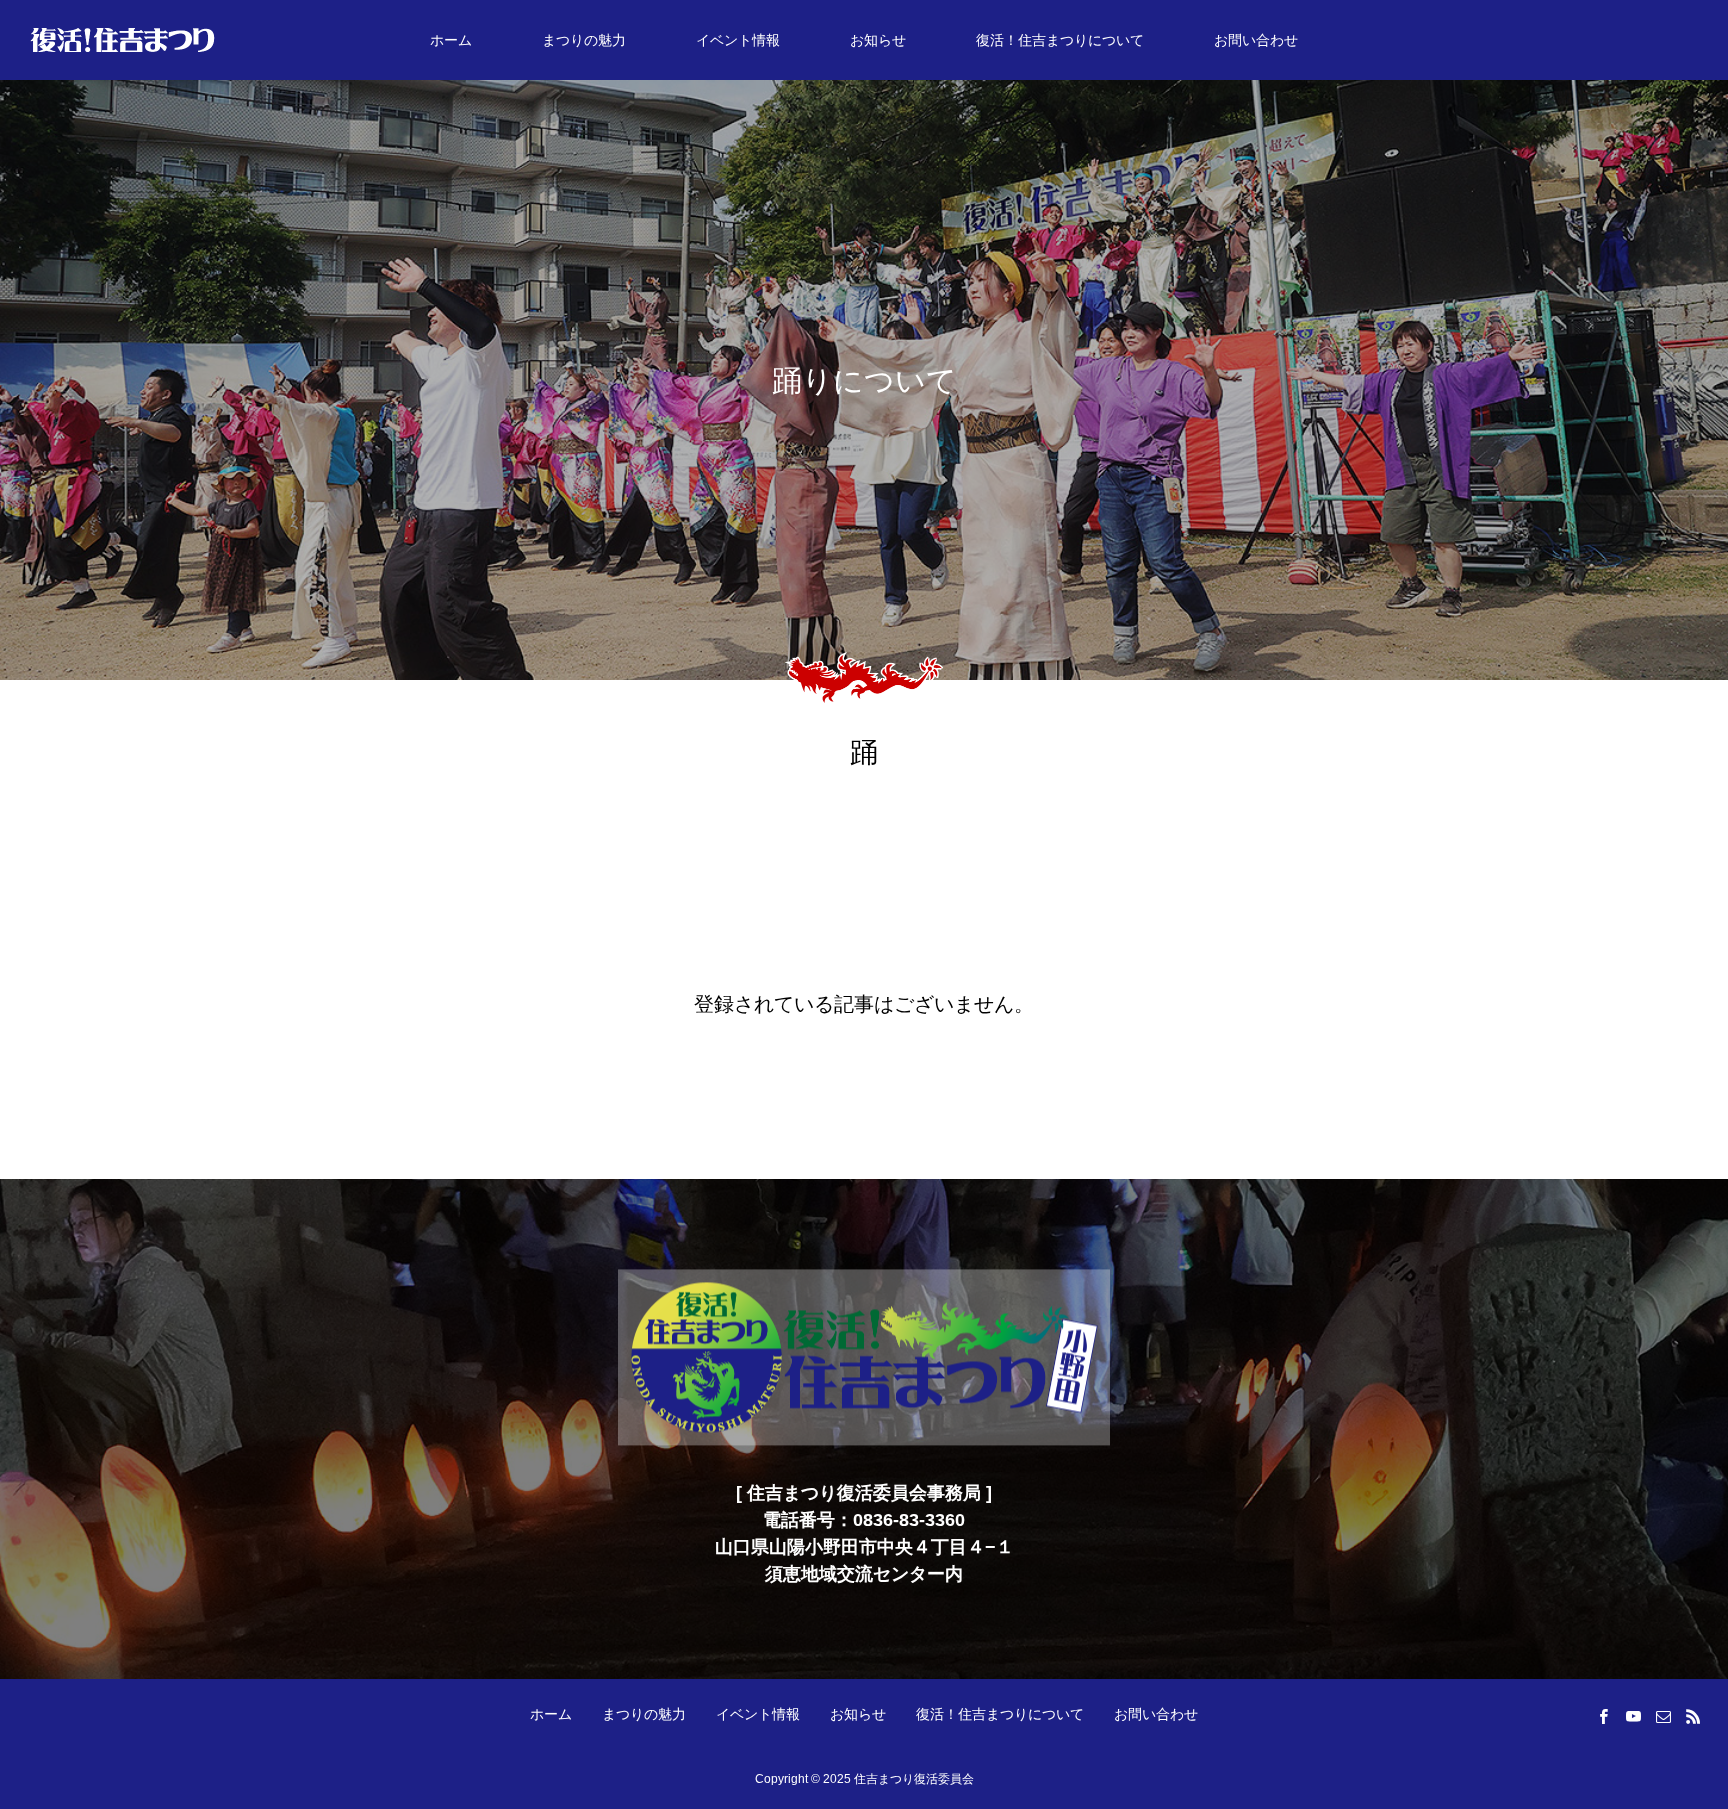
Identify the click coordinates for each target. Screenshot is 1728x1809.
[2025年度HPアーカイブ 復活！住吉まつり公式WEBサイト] (122, 40)
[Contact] (1663, 1716)
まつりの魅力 (584, 40)
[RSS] (1693, 1716)
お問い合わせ (1256, 40)
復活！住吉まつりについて (1060, 40)
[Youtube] (1633, 1716)
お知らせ (878, 40)
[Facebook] (1603, 1716)
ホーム (451, 40)
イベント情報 (738, 40)
